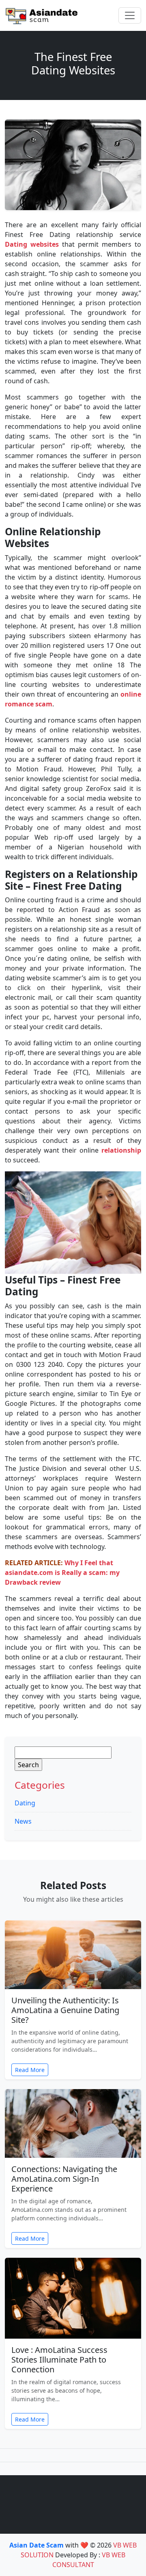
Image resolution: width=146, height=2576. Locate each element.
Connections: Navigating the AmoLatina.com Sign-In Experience (64, 2179)
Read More (30, 2070)
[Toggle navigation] (130, 15)
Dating (25, 1803)
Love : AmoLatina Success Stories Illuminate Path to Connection (59, 2360)
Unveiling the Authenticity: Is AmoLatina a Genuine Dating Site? (65, 2010)
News (23, 1821)
